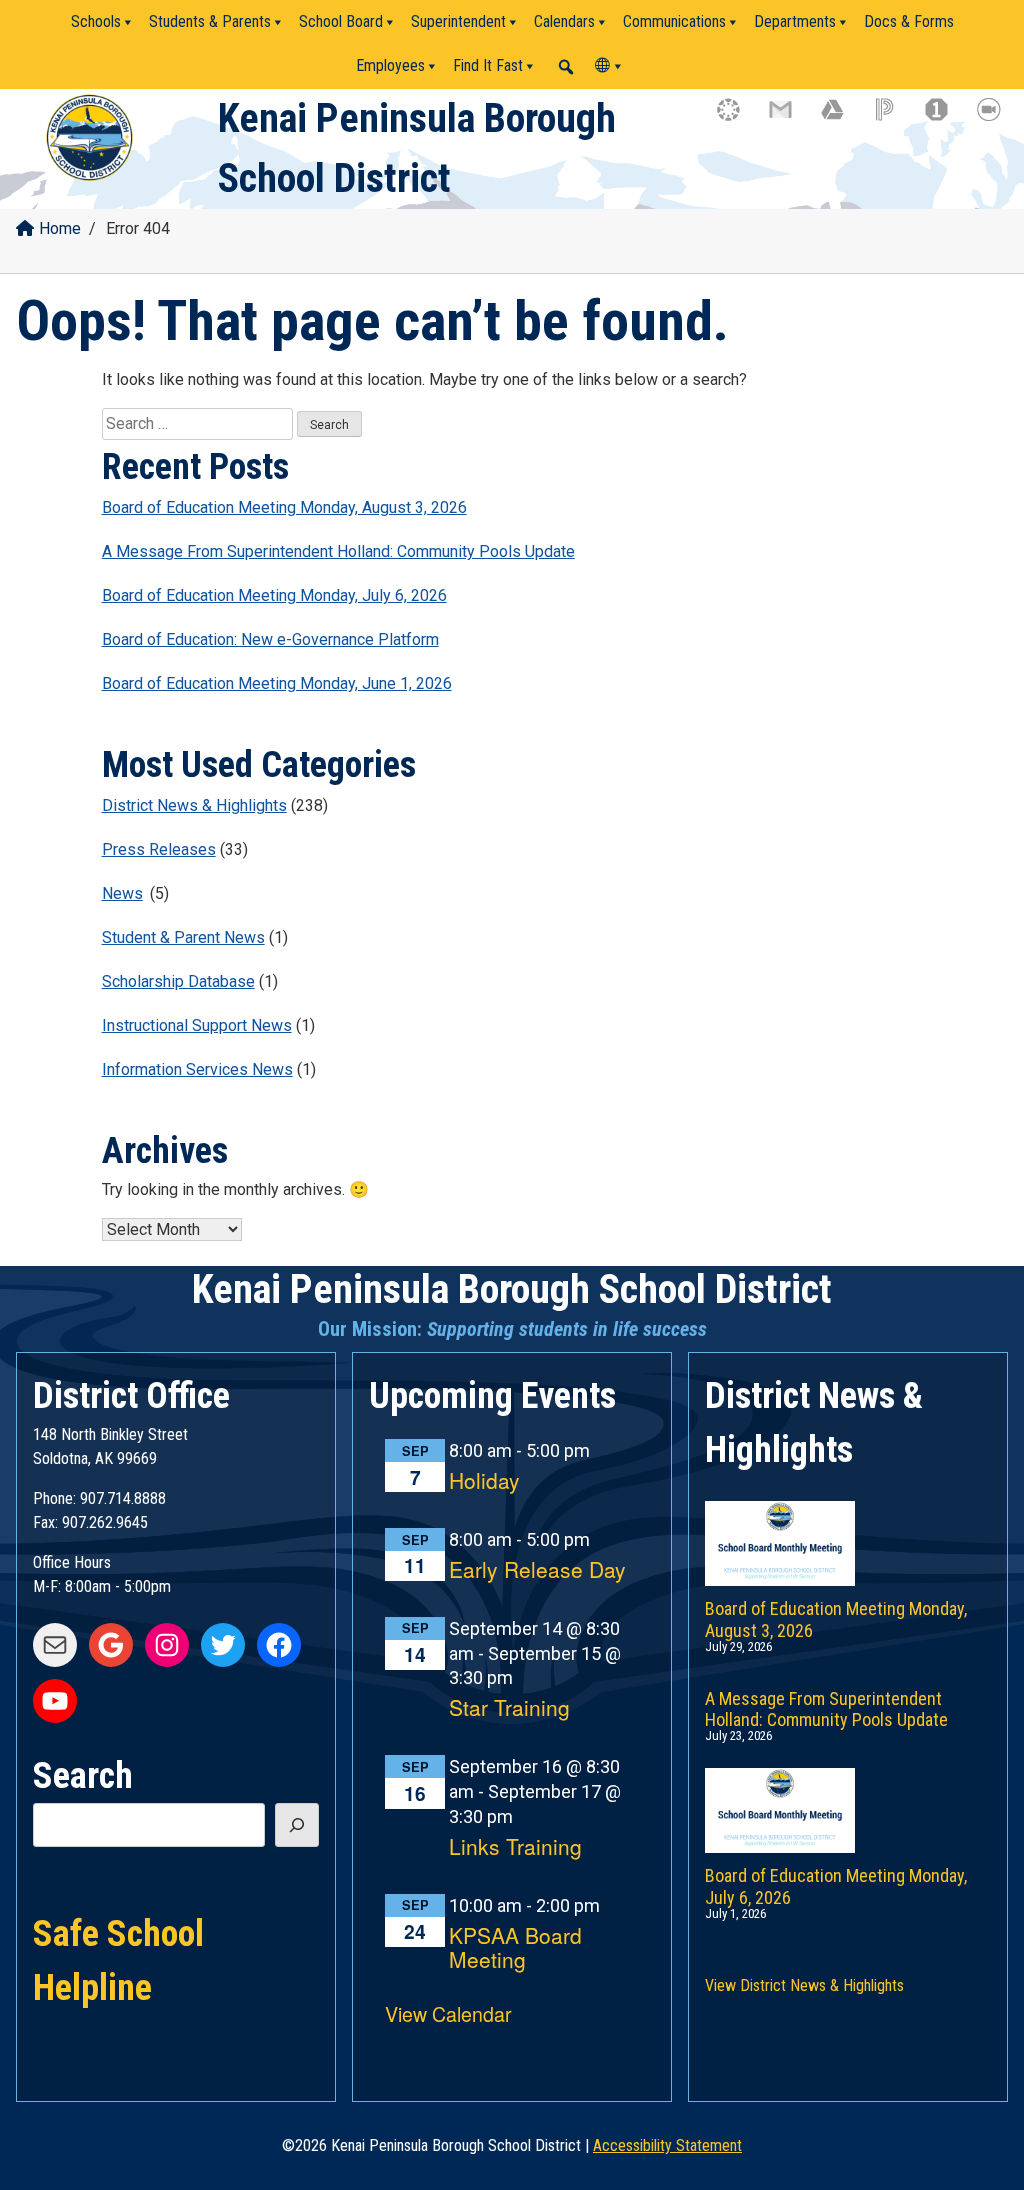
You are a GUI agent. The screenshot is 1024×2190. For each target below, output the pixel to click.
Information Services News (197, 1069)
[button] (566, 67)
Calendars (564, 21)
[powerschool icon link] (894, 119)
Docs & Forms (909, 21)
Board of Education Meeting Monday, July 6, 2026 (274, 595)
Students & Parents (210, 21)
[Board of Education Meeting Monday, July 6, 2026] (848, 1790)
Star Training (509, 1708)
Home (60, 228)
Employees (390, 65)
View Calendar (448, 2013)
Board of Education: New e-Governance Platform (270, 639)
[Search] (297, 1825)
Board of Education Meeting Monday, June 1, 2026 (277, 683)
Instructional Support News (197, 1025)
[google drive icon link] (842, 119)
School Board (341, 21)
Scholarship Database (178, 981)
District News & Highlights (194, 805)
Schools (96, 21)
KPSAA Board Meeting (515, 1948)
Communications (674, 21)
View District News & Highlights (804, 1985)
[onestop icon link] (946, 119)
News (122, 893)
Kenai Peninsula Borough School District (512, 1289)
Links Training (515, 1847)
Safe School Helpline (118, 1932)
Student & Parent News (183, 937)
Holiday (484, 1481)
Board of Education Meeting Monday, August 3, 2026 (284, 507)
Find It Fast (488, 65)
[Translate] (610, 66)
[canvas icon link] (738, 119)
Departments (795, 21)
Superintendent (458, 21)
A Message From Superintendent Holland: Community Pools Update (338, 551)
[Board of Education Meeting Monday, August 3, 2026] (848, 1523)
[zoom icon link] (998, 119)
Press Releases (159, 849)
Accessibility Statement (667, 2145)
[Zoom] (654, 66)
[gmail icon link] (790, 119)
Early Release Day (537, 1570)
